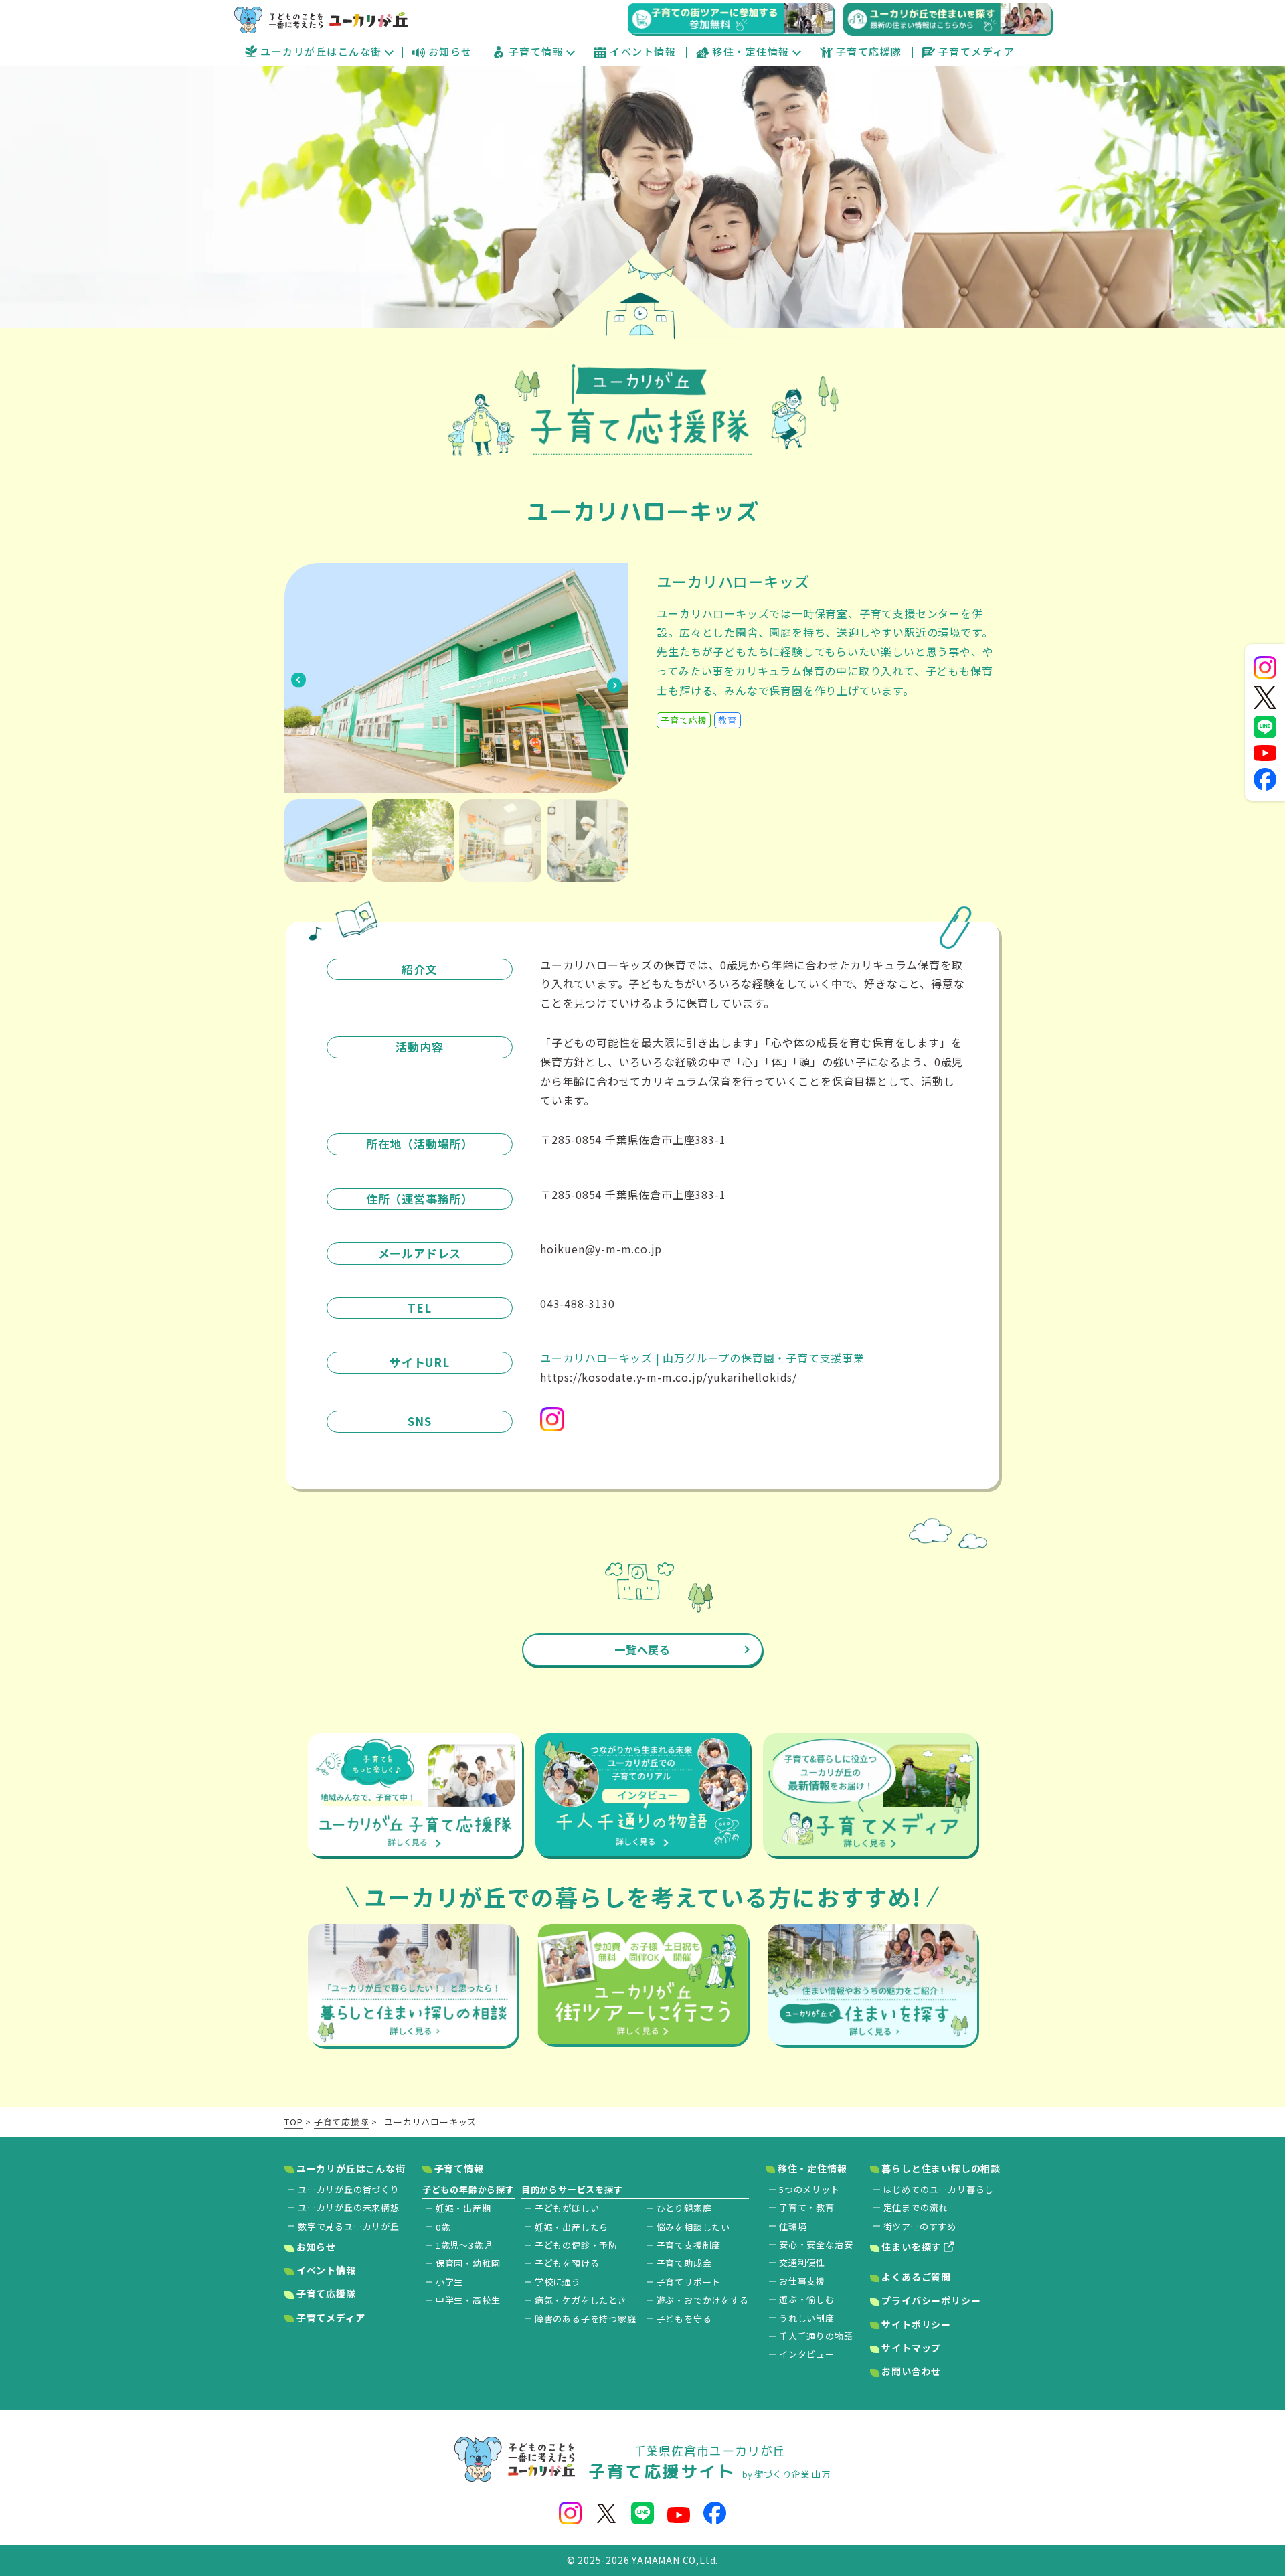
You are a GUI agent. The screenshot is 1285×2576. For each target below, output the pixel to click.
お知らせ (450, 51)
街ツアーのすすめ (920, 2226)
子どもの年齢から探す (468, 2189)
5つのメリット (809, 2189)
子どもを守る (684, 2319)
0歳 (443, 2227)
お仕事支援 (802, 2281)
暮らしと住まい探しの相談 (940, 2168)
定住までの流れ (916, 2207)
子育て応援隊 (869, 51)
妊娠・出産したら (572, 2227)
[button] (298, 678)
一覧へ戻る (642, 1649)
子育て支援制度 (689, 2245)
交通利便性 (802, 2262)
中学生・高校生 (468, 2300)
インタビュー (807, 2354)
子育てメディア (977, 51)
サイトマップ (911, 2348)
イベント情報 (643, 51)
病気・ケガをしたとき (581, 2300)
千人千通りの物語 (816, 2336)
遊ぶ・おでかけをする (703, 2300)
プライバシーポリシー (930, 2300)
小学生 (449, 2282)
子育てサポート (689, 2282)
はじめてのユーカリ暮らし (939, 2189)
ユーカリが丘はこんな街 (321, 51)
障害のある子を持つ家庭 (586, 2319)
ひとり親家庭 (684, 2208)
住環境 (793, 2226)
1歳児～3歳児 (464, 2245)
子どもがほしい (567, 2208)
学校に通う (558, 2282)
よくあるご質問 (915, 2277)
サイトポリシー (915, 2324)
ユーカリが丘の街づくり (349, 2189)
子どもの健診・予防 (576, 2245)
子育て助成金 (684, 2263)
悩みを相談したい (693, 2227)
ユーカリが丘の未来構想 (349, 2207)
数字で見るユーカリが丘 (349, 2226)
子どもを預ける (567, 2263)
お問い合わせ (911, 2371)
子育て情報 (536, 51)
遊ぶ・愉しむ (807, 2299)
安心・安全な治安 (816, 2244)
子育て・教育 (807, 2207)
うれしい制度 (807, 2318)
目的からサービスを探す (572, 2189)
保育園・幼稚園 (468, 2263)
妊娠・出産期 (463, 2208)
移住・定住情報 (751, 51)
